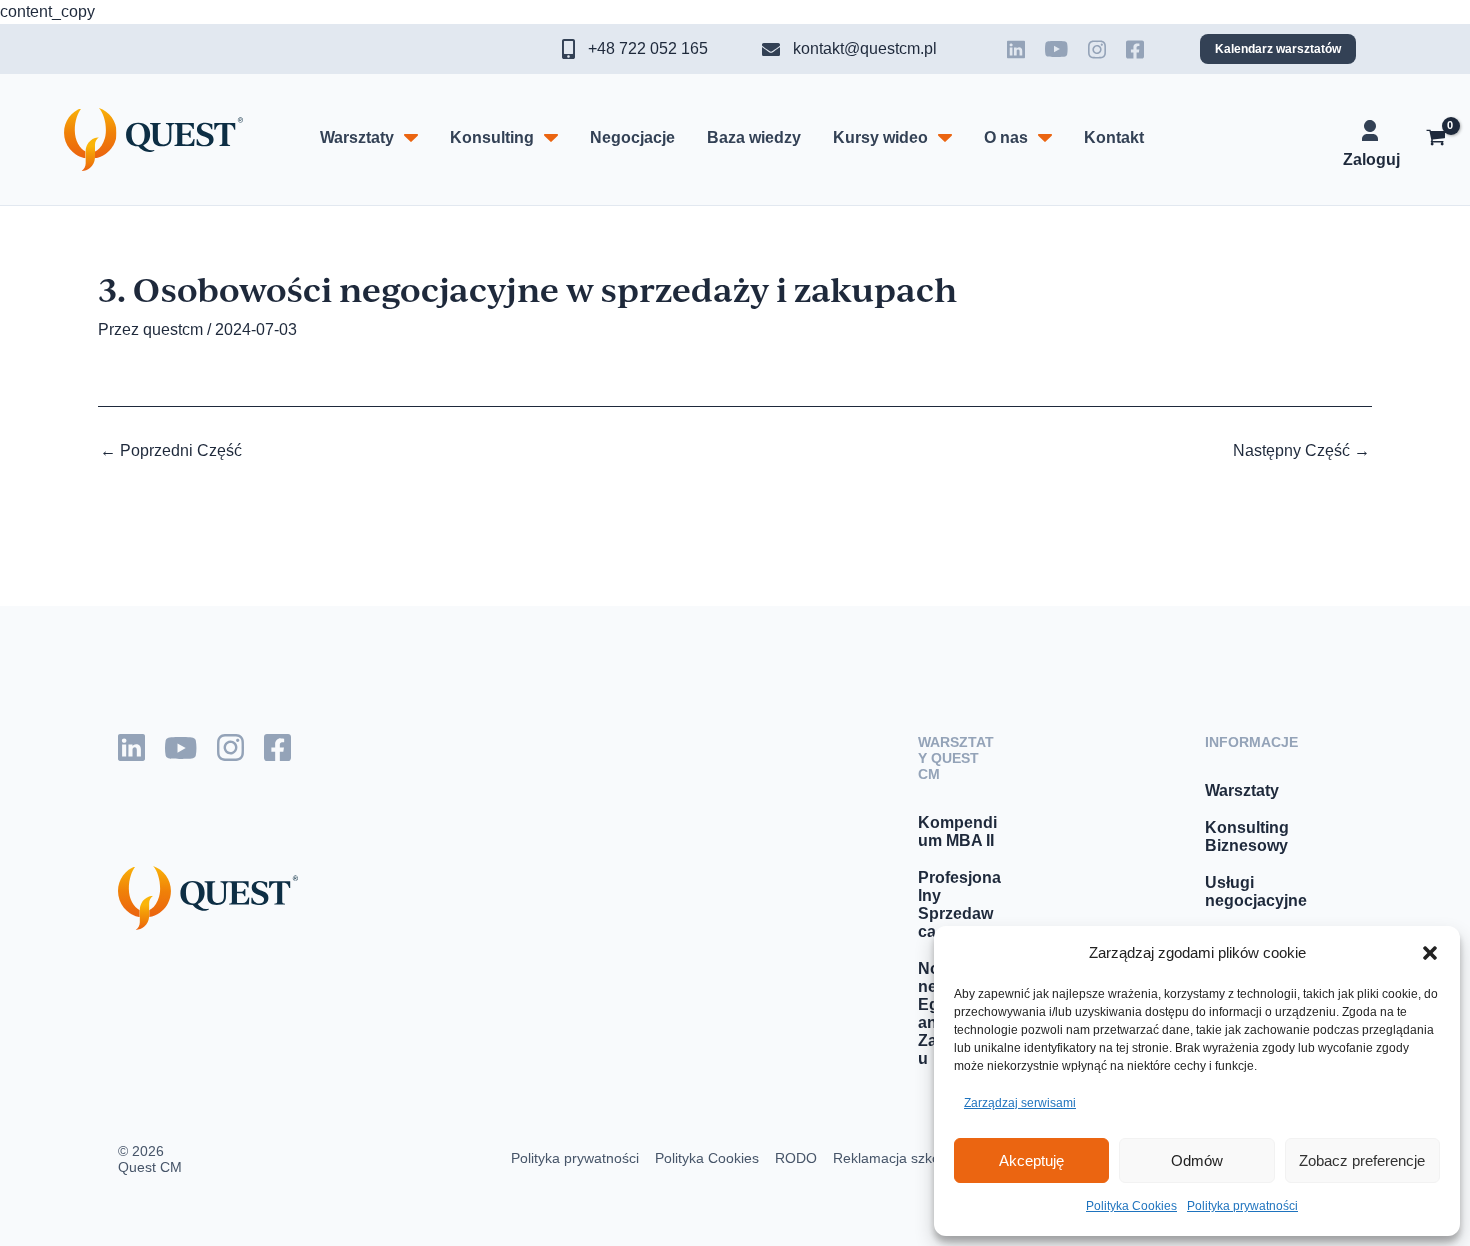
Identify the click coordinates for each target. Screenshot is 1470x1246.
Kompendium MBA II (957, 831)
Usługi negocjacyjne (1256, 891)
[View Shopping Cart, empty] (1435, 140)
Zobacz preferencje (1362, 1160)
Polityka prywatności (1242, 1206)
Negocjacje (632, 137)
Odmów (1197, 1160)
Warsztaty (357, 137)
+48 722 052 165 (648, 48)
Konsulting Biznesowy (1247, 836)
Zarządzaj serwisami (1020, 1103)
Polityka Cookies (1131, 1206)
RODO (796, 1158)
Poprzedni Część (171, 451)
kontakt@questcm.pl (865, 48)
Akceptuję (1031, 1160)
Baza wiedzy (754, 137)
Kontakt (1114, 137)
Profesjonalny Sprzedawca (959, 904)
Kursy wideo (880, 137)
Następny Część (1301, 451)
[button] (1430, 953)
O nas (1006, 137)
